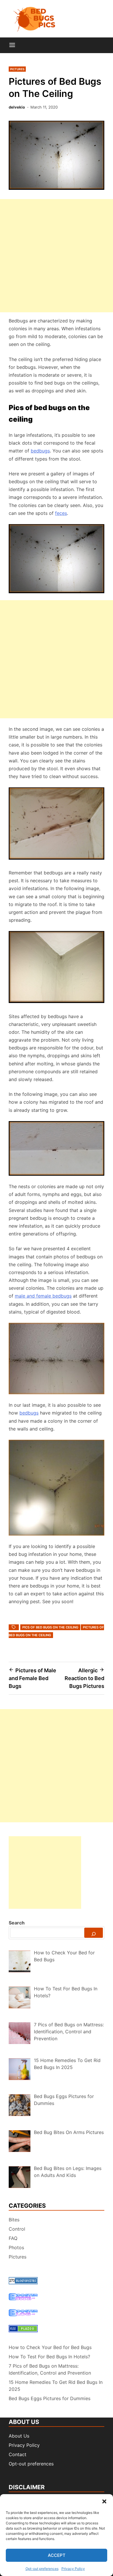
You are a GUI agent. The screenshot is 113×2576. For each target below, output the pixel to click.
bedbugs (40, 451)
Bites (14, 2220)
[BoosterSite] (23, 2299)
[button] (104, 2501)
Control (17, 2229)
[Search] (94, 1933)
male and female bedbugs (43, 1296)
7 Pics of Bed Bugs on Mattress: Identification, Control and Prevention (50, 2369)
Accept (57, 2555)
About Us (19, 2436)
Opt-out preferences (42, 2569)
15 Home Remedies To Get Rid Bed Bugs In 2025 (56, 2386)
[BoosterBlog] (23, 2315)
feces (61, 513)
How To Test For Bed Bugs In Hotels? (49, 2357)
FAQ (13, 2238)
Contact (18, 2454)
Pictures (17, 69)
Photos (16, 2247)
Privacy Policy (73, 2569)
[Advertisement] (57, 256)
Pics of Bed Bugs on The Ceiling (50, 1627)
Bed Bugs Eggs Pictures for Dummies (50, 2398)
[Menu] (12, 45)
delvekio (17, 107)
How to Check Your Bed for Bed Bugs (50, 2347)
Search (17, 1923)
